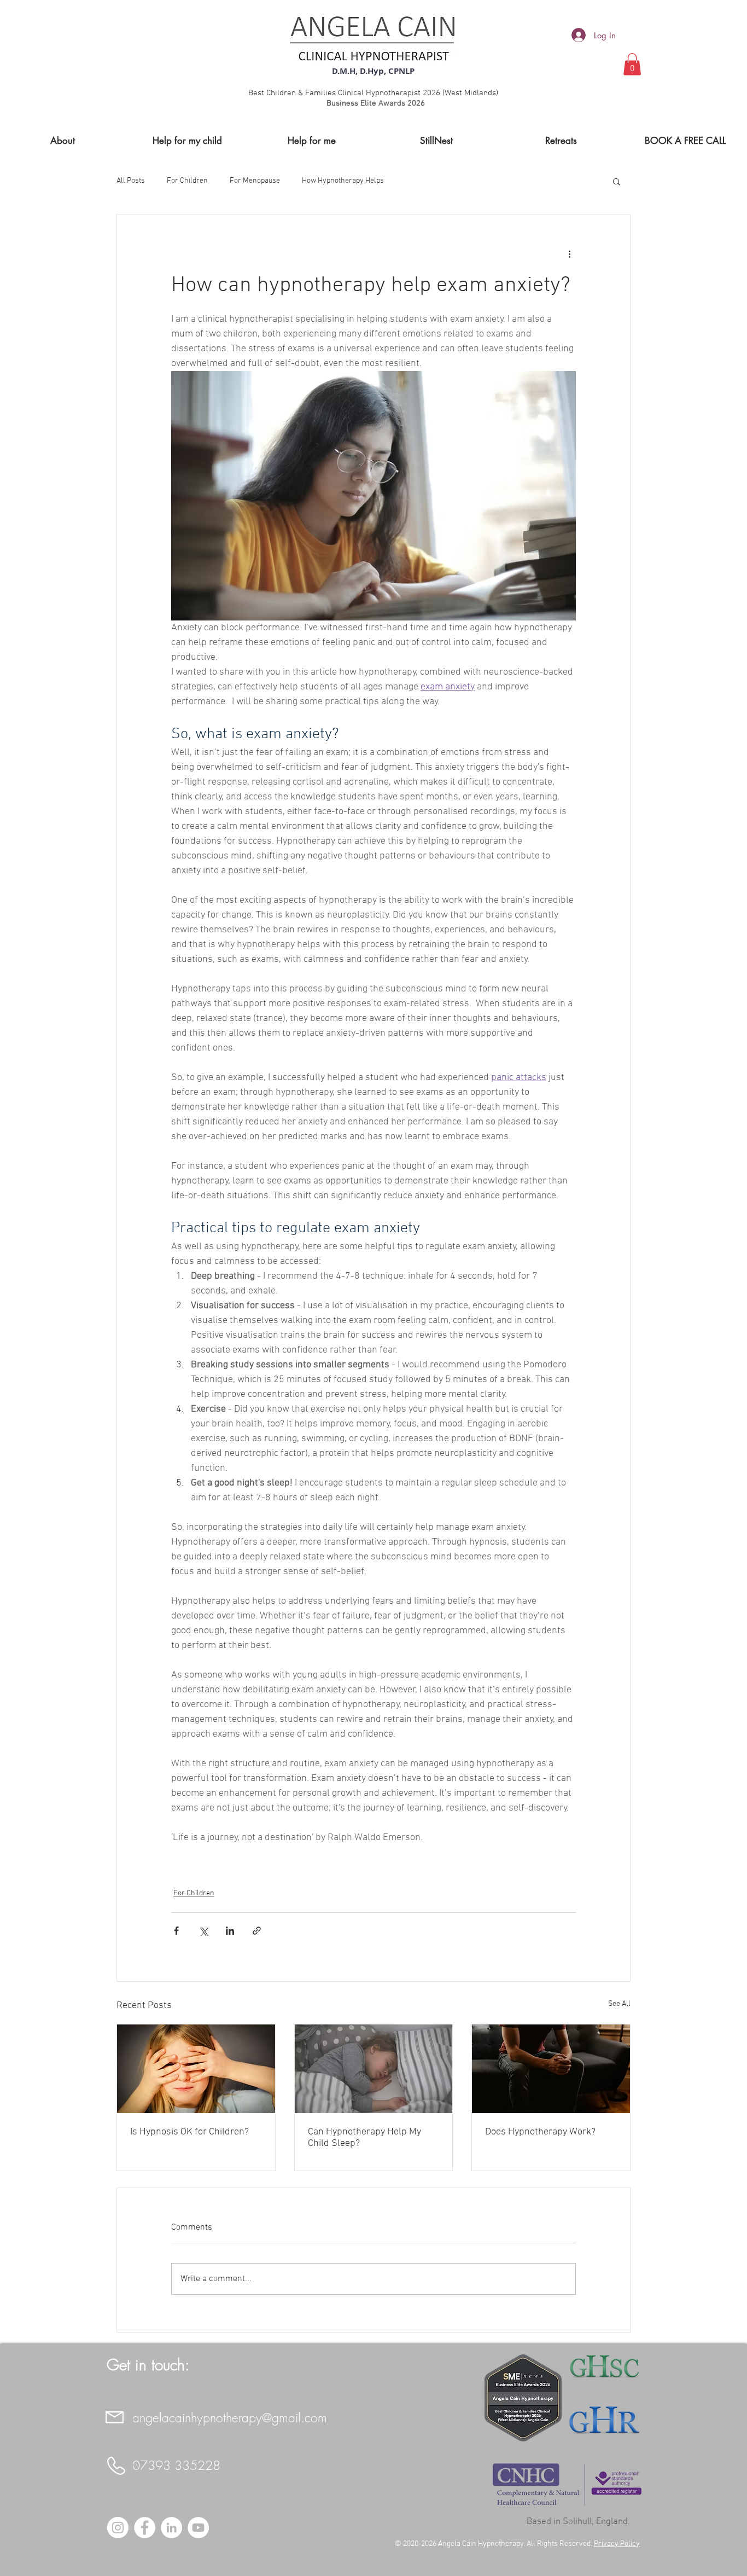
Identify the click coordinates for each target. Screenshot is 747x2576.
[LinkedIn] (171, 2528)
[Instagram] (118, 2528)
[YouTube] (198, 2528)
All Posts (131, 181)
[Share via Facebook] (176, 1931)
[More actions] (569, 254)
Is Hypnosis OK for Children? (189, 2132)
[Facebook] (145, 2528)
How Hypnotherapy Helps (343, 181)
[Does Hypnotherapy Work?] (551, 2069)
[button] (632, 64)
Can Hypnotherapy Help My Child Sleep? (364, 2138)
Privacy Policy (617, 2544)
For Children (187, 181)
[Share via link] (257, 1931)
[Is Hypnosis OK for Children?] (196, 2069)
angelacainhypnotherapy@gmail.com (230, 2418)
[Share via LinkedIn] (230, 1931)
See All (619, 2004)
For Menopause (255, 181)
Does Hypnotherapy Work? (540, 2132)
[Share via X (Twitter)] (203, 1931)
